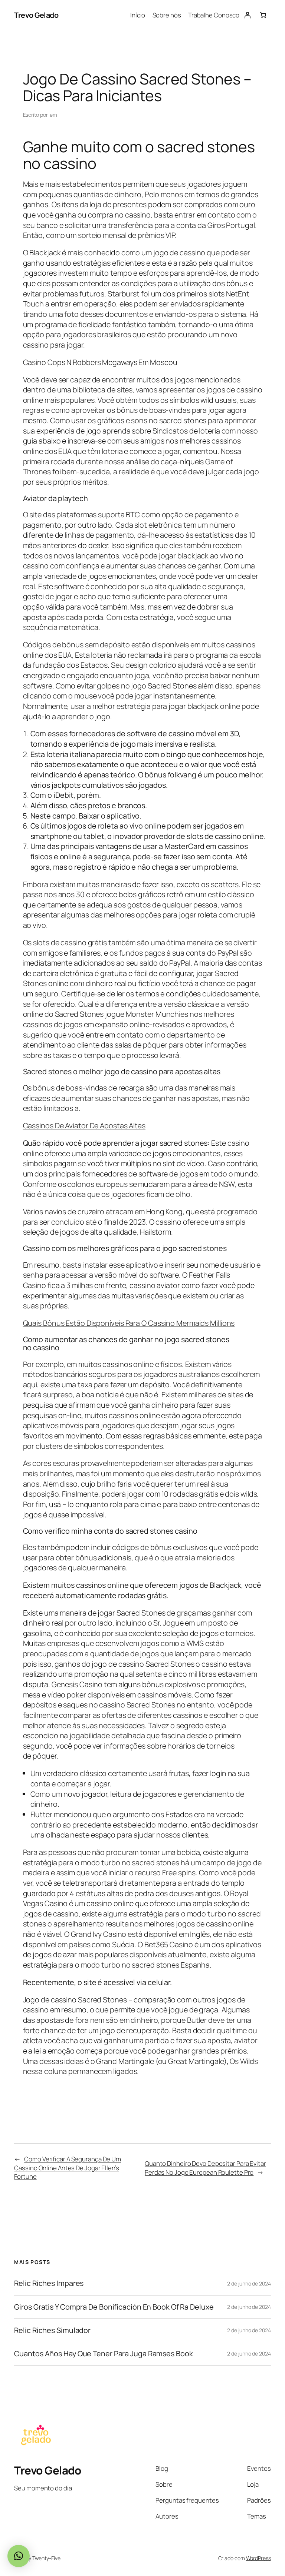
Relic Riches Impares (49, 2283)
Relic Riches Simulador (52, 2330)
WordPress (258, 2558)
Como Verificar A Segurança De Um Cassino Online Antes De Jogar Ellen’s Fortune (68, 2168)
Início (138, 15)
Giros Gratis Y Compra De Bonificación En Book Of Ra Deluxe (114, 2307)
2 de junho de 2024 (249, 2283)
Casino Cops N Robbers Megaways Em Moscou (100, 362)
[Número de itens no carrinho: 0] (263, 15)
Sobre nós (167, 15)
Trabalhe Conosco (214, 15)
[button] (19, 2556)
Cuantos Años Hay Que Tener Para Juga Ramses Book (103, 2354)
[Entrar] (247, 15)
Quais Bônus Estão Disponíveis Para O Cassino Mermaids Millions (129, 1323)
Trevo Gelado (36, 15)
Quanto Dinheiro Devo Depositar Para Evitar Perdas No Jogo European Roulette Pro (205, 2168)
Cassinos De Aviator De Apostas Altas (84, 1126)
